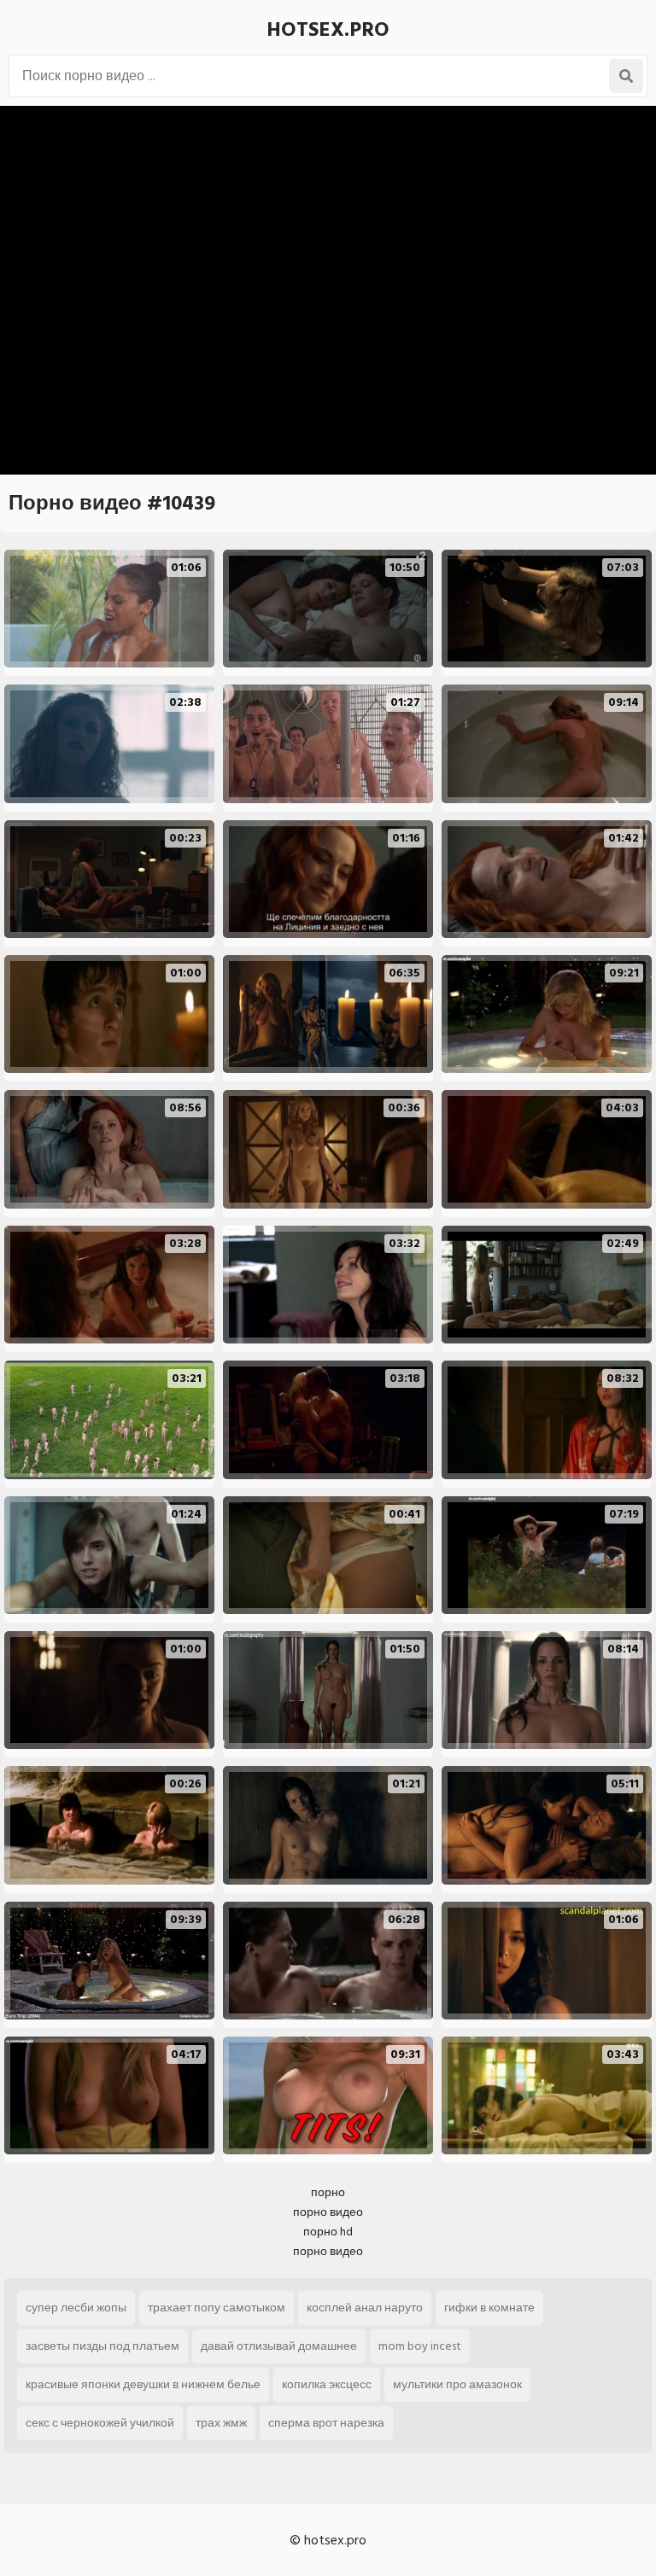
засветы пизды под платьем (102, 2346)
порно (328, 2192)
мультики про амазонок (457, 2384)
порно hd (328, 2232)
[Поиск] (626, 76)
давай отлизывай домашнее (279, 2346)
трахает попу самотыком (217, 2308)
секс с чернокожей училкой (100, 2423)
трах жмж (221, 2423)
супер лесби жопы (76, 2308)
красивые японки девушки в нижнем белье (143, 2384)
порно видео (328, 2212)
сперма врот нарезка (326, 2423)
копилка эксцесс (327, 2384)
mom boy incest (420, 2346)
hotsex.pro (328, 29)
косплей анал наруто (365, 2308)
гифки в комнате (489, 2308)
